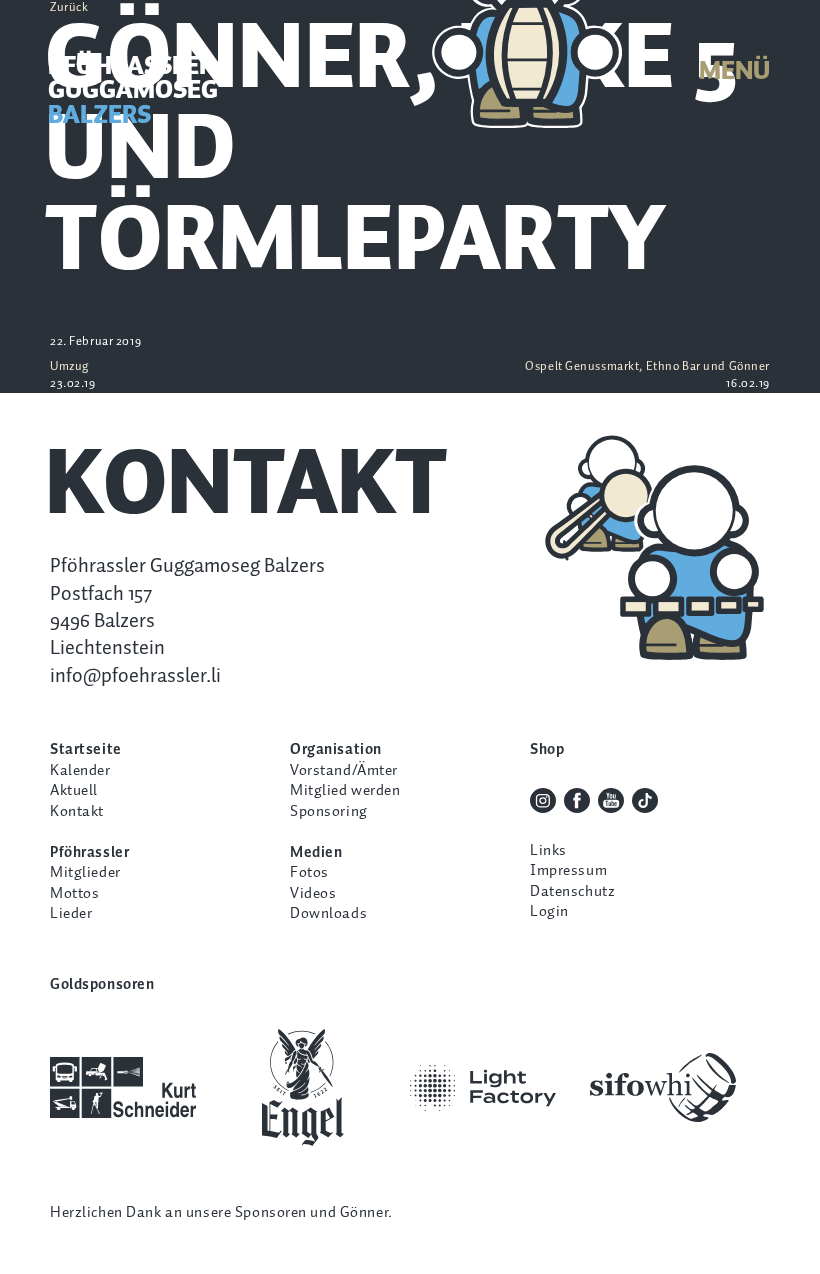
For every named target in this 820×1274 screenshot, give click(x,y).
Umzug (73, 375)
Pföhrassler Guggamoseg (133, 91)
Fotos (309, 872)
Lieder (71, 913)
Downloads (328, 913)
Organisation (336, 749)
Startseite (86, 749)
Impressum (568, 870)
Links (548, 850)
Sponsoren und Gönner (311, 1212)
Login (549, 911)
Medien (316, 852)
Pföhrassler (89, 852)
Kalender (80, 770)
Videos (313, 893)
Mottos (74, 893)
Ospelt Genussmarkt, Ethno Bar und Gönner (647, 375)
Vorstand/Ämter (344, 770)
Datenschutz (572, 891)
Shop (547, 749)
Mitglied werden (345, 790)
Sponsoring (329, 811)
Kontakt (77, 811)
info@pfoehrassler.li (135, 676)
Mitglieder (85, 872)
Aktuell (74, 790)
